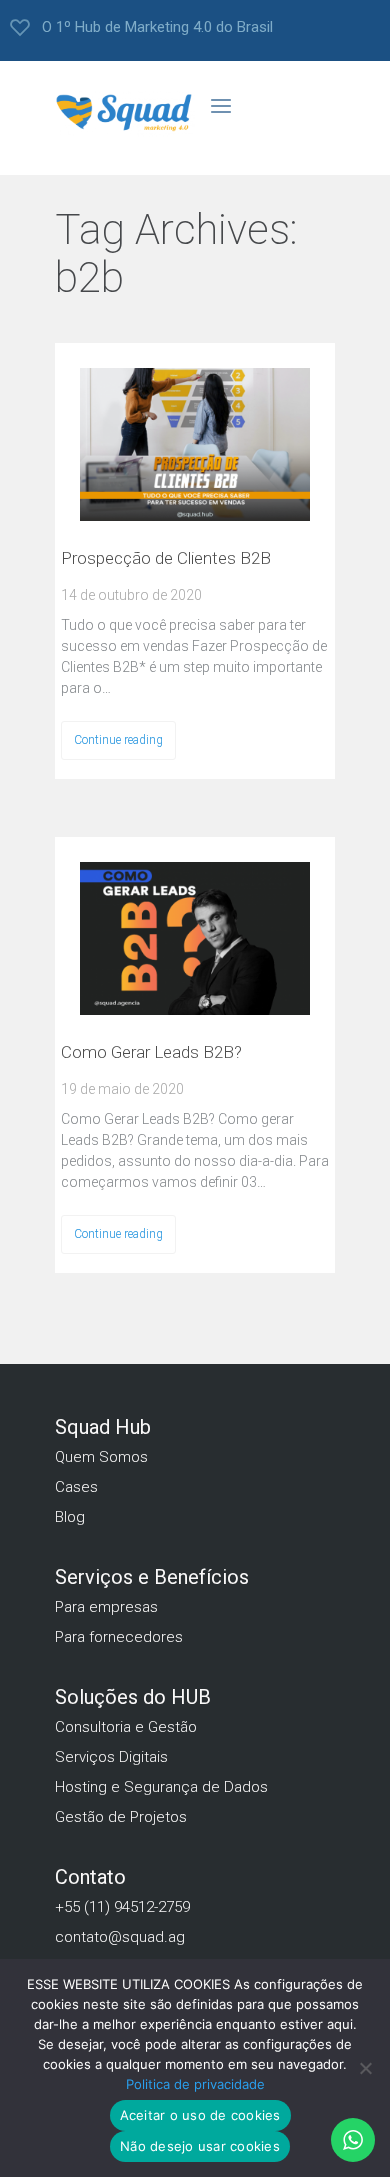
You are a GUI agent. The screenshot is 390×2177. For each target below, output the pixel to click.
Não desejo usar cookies (200, 2146)
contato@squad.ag (120, 1937)
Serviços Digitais (111, 1757)
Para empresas (106, 1607)
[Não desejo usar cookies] (365, 2073)
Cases (76, 1487)
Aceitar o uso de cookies (200, 2115)
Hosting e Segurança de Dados (161, 1787)
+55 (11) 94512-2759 (122, 1907)
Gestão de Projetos (121, 1817)
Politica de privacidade (195, 2084)
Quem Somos (101, 1457)
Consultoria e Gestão (126, 1727)
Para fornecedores (119, 1637)
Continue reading (118, 740)
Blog (70, 1517)
